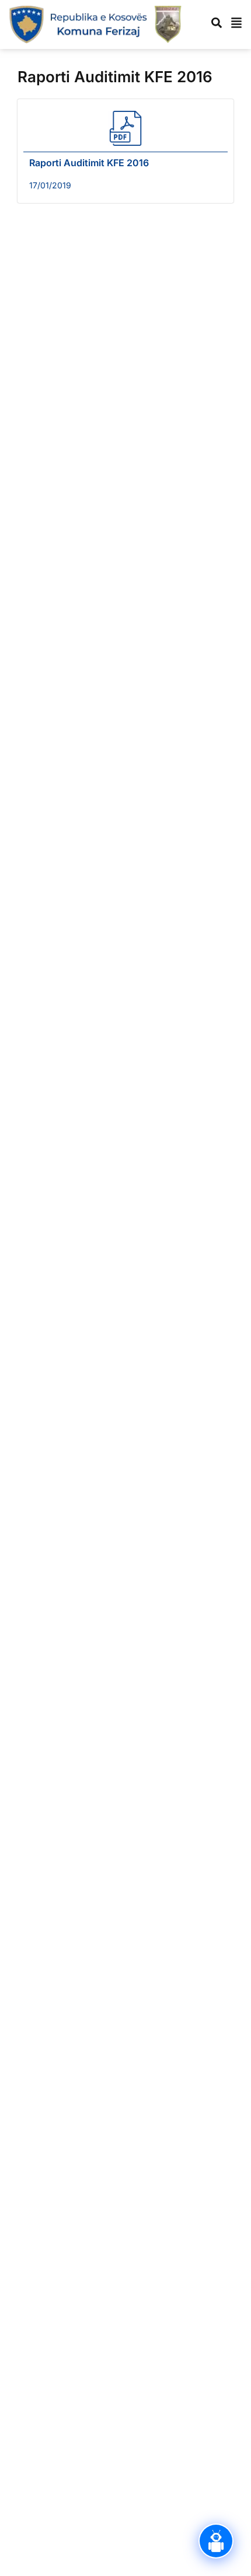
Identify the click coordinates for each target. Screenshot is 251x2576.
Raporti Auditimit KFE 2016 (89, 163)
